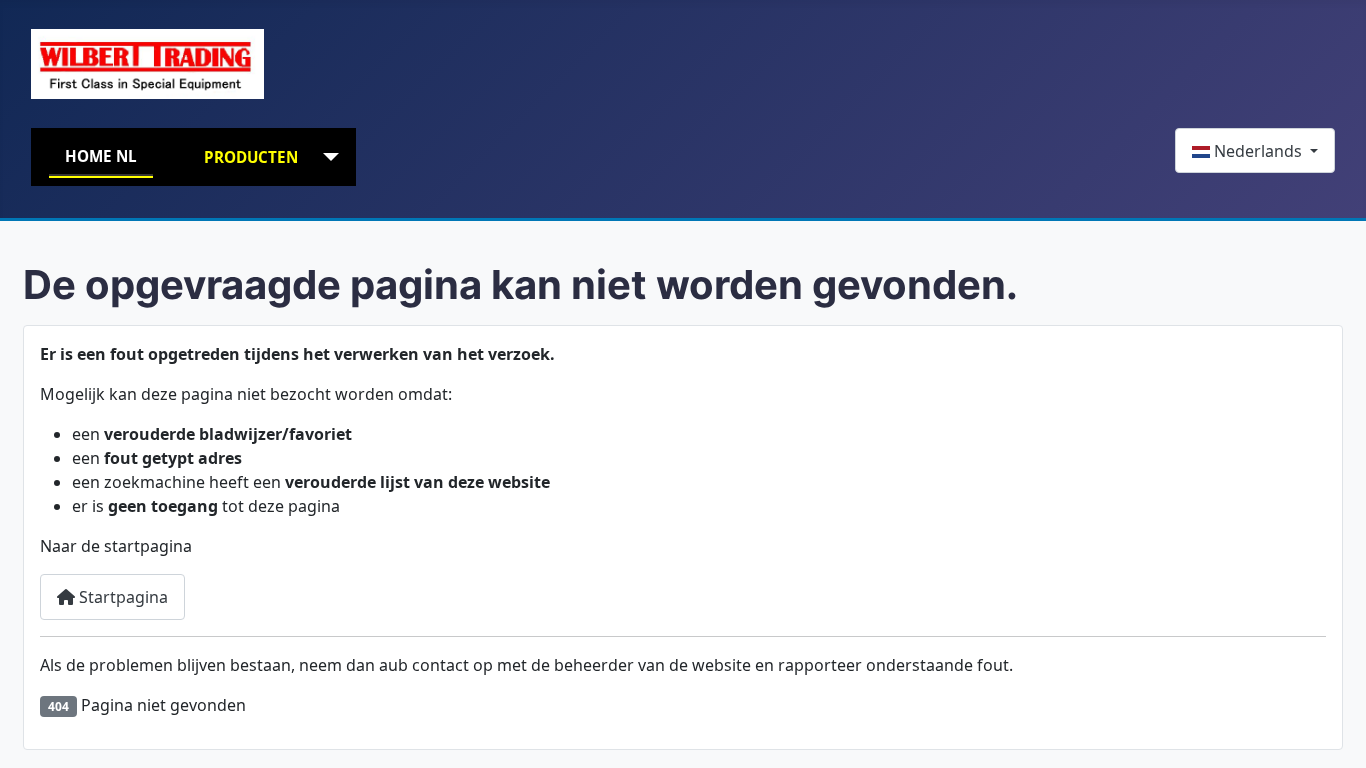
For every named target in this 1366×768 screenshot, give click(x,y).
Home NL (101, 156)
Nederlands (1258, 151)
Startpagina (121, 597)
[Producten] (326, 157)
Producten (251, 157)
